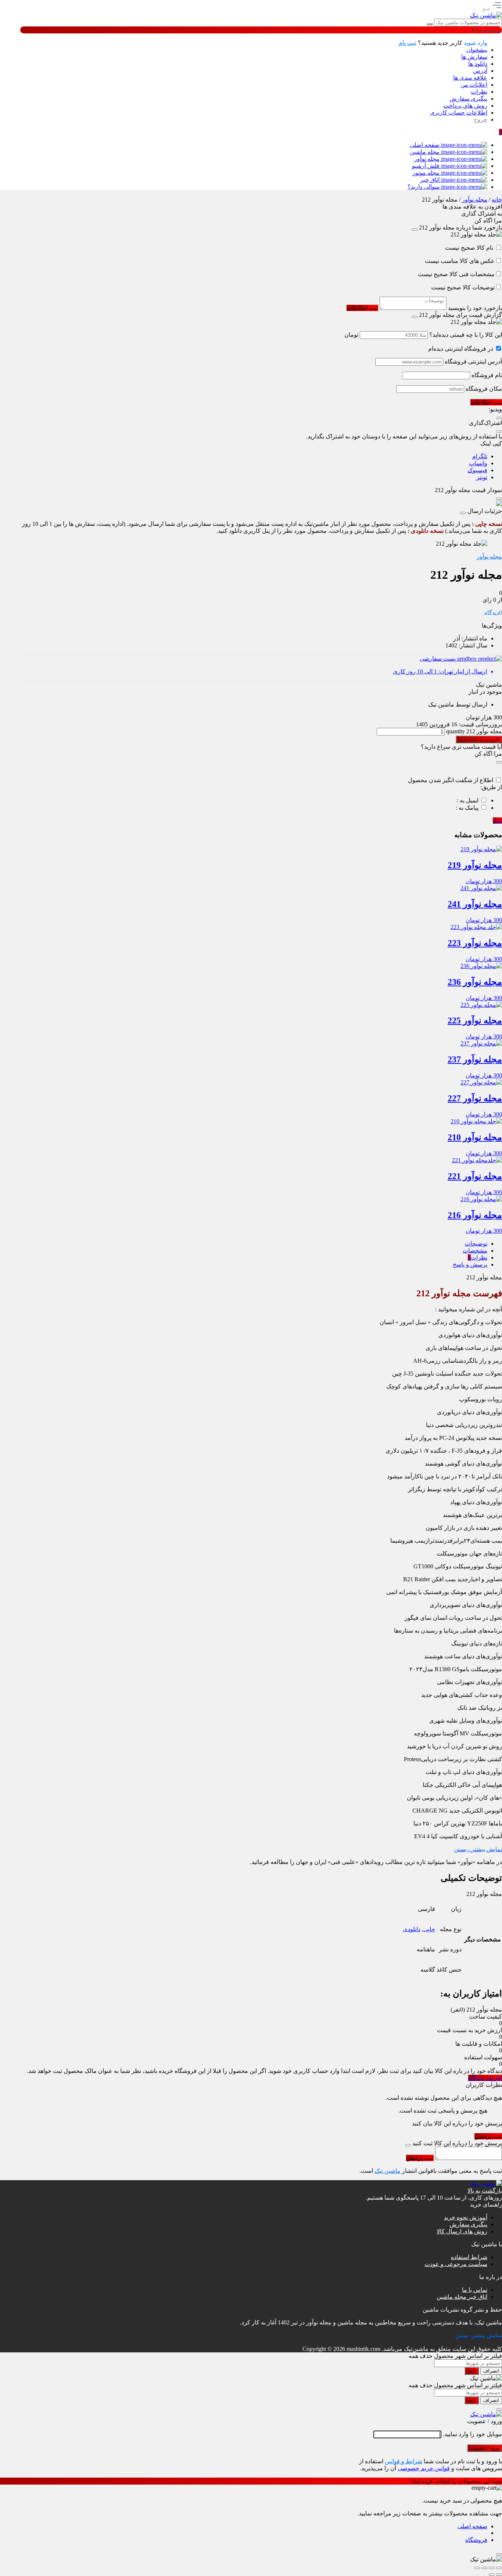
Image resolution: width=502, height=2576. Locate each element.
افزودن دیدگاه (485, 2078)
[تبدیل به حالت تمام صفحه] (492, 2568)
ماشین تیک (388, 2171)
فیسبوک (477, 470)
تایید (472, 2371)
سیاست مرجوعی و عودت (456, 2264)
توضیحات (476, 1244)
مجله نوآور (475, 200)
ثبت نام (408, 43)
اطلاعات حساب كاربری (459, 113)
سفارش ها (474, 57)
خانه (497, 200)
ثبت (497, 821)
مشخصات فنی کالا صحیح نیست (456, 274)
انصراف (491, 2371)
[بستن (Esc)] (477, 2568)
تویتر (482, 477)
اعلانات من (474, 85)
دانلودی (412, 1929)
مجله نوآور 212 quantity (473, 731)
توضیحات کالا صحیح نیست (463, 287)
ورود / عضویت (485, 2448)
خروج (481, 120)
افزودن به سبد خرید (479, 739)
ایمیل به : (468, 800)
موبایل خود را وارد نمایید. (472, 2434)
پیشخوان (477, 50)
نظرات (479, 92)
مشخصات (475, 1251)
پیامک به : (467, 808)
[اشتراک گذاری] (484, 2568)
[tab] (254, 1244)
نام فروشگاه (487, 375)
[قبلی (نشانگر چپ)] (499, 2575)
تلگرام (480, 456)
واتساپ (478, 463)
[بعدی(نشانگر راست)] (492, 2575)
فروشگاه (476, 2540)
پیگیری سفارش (468, 99)
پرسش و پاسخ (470, 1264)
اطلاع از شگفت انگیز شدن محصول (451, 780)
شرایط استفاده (469, 2257)
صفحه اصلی (472, 2526)
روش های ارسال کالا (462, 2231)
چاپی (429, 1929)
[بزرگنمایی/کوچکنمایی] (499, 2568)
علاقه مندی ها (470, 78)
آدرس (480, 71)
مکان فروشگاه (484, 389)
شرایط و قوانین (404, 2461)
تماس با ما (475, 2290)
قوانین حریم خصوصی (424, 2468)
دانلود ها (478, 64)
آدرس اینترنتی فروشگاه (473, 362)
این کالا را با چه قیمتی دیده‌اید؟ (466, 335)
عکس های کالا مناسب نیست (460, 261)
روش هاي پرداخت (465, 106)
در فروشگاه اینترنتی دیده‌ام (461, 349)
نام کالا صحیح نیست (470, 248)
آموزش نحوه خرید (466, 2217)
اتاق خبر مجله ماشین (462, 2297)
